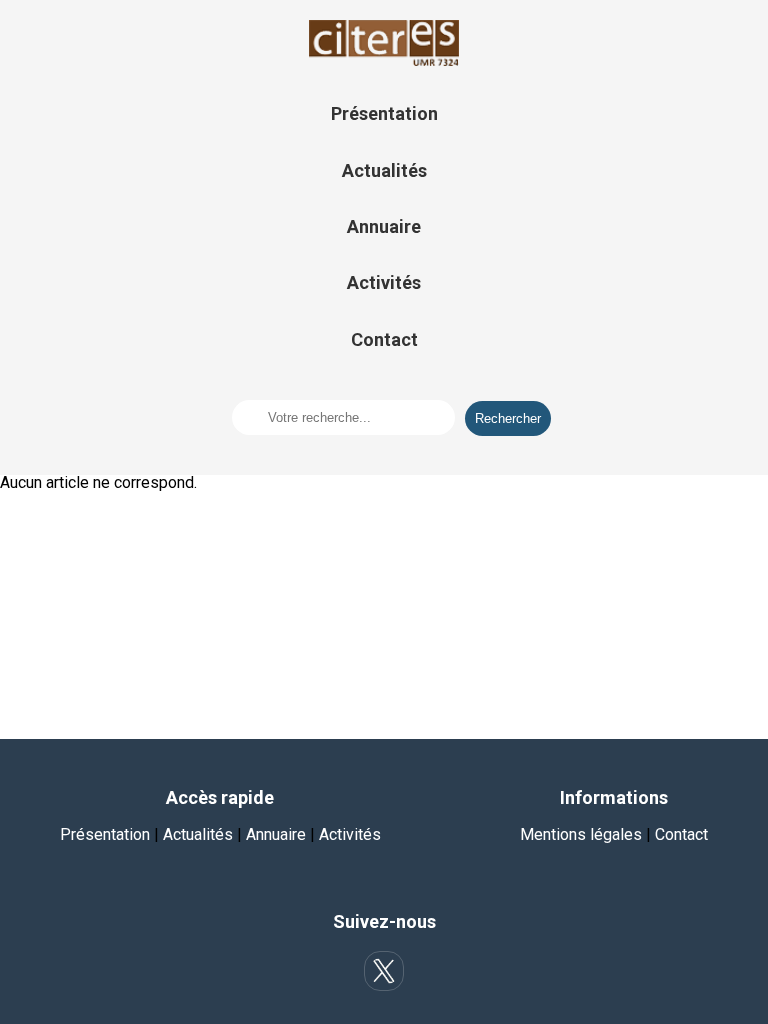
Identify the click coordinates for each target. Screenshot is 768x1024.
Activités (384, 282)
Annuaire (384, 226)
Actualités (384, 170)
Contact (384, 339)
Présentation (384, 113)
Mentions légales (581, 834)
